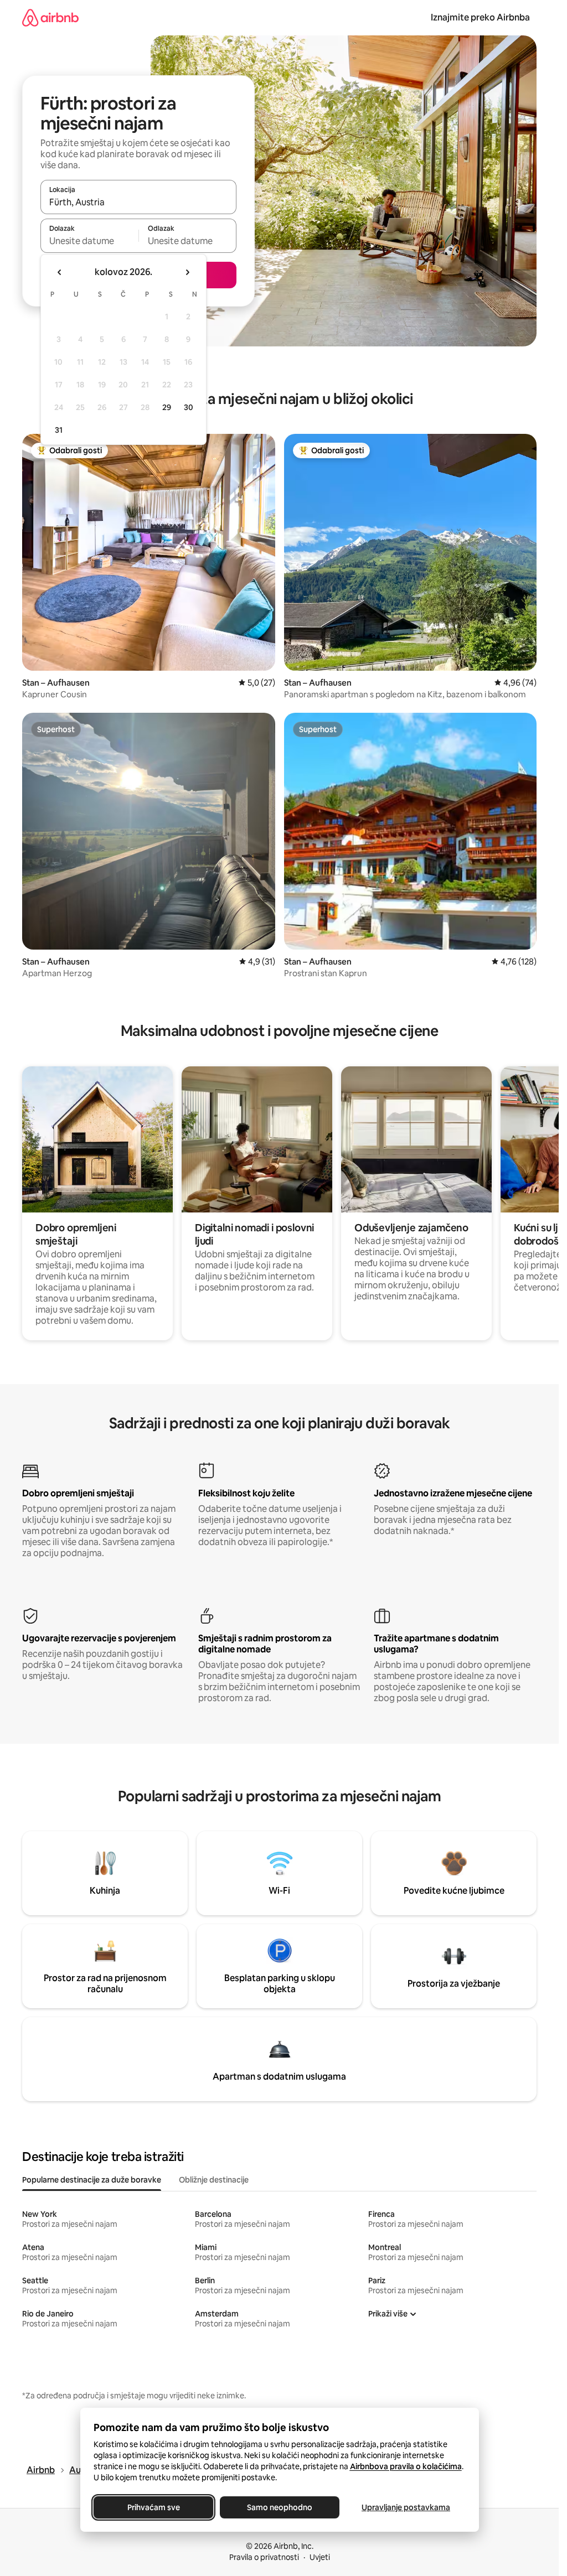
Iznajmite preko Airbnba (480, 17)
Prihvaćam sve (153, 2507)
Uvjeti (320, 2557)
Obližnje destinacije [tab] (214, 2180)
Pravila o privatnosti (264, 2557)
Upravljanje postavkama (406, 2507)
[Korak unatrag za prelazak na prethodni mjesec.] (60, 272)
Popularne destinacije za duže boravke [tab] (92, 2180)
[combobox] (138, 202)
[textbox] (89, 241)
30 (189, 407)
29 (167, 407)
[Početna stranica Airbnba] (50, 17)
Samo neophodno (280, 2507)
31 (59, 430)
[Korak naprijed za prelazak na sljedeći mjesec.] (187, 272)
